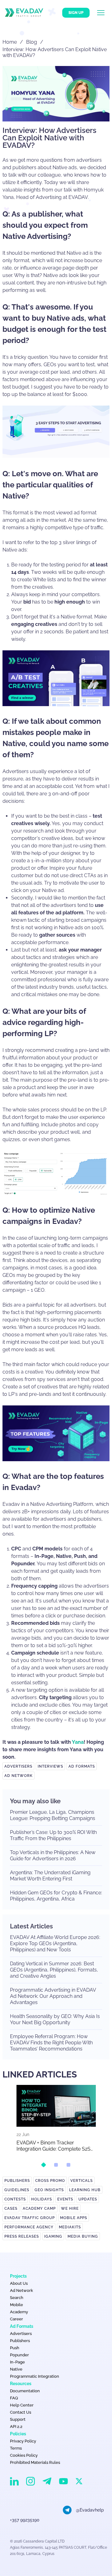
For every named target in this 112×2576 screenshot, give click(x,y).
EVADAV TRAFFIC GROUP (30, 2218)
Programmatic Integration (35, 2376)
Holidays (42, 2199)
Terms (16, 2448)
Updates (88, 2199)
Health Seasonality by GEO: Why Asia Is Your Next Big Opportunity (55, 2019)
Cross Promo (50, 2181)
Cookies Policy (24, 2455)
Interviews (50, 1766)
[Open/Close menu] (105, 13)
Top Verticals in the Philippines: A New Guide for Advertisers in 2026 (53, 1855)
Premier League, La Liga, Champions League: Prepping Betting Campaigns (53, 1815)
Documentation (25, 2391)
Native (16, 2369)
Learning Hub (85, 2190)
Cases (11, 2209)
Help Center (22, 2405)
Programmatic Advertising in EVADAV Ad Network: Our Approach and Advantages (53, 1996)
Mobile (16, 2305)
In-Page (17, 2362)
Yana (78, 1742)
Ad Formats (82, 1766)
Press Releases (22, 2236)
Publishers (17, 2181)
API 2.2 (16, 2427)
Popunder (19, 2355)
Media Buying (83, 2236)
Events (65, 2199)
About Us (19, 2283)
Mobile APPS (74, 2218)
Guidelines (17, 2190)
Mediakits (70, 2227)
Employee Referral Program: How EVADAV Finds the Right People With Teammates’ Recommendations (51, 2043)
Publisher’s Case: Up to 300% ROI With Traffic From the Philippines (53, 1835)
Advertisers (18, 1766)
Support (18, 2419)
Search (17, 2298)
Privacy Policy (23, 2441)
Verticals (82, 2181)
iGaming (53, 2236)
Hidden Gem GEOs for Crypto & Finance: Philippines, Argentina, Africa (56, 1896)
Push (15, 2348)
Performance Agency (29, 2227)
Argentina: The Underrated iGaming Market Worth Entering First (50, 1876)
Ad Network (19, 1776)
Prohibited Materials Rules (35, 2462)
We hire (70, 2209)
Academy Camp (39, 2209)
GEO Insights (49, 2190)
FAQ (14, 2398)
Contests (15, 2199)
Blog (32, 42)
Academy (19, 2312)
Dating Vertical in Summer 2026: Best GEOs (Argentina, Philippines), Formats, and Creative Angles (54, 1970)
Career (16, 2319)
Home (10, 42)
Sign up (76, 13)
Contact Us (21, 2412)
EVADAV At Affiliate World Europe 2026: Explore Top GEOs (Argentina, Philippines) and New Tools (55, 1943)
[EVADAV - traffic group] (24, 13)
